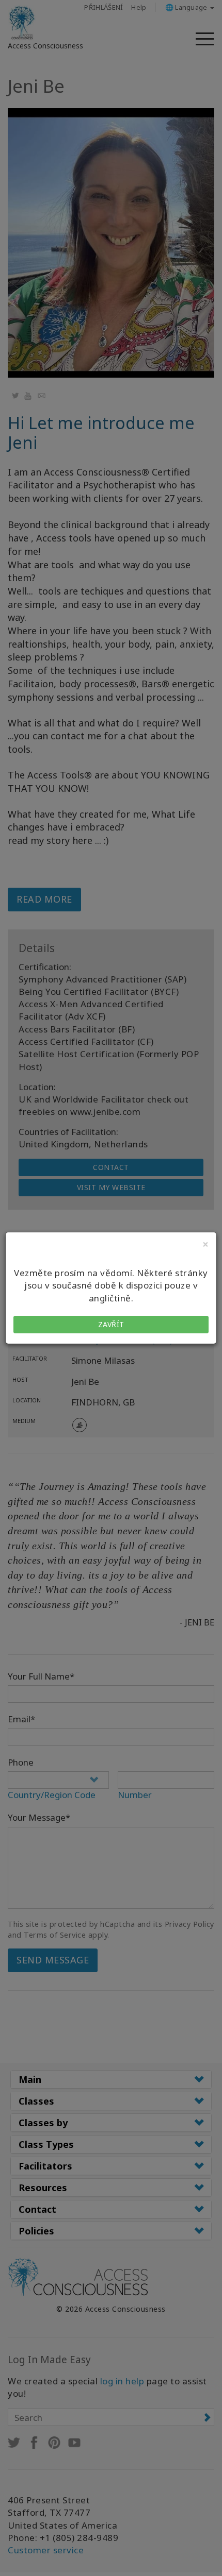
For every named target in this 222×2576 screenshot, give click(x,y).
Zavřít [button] (111, 1324)
